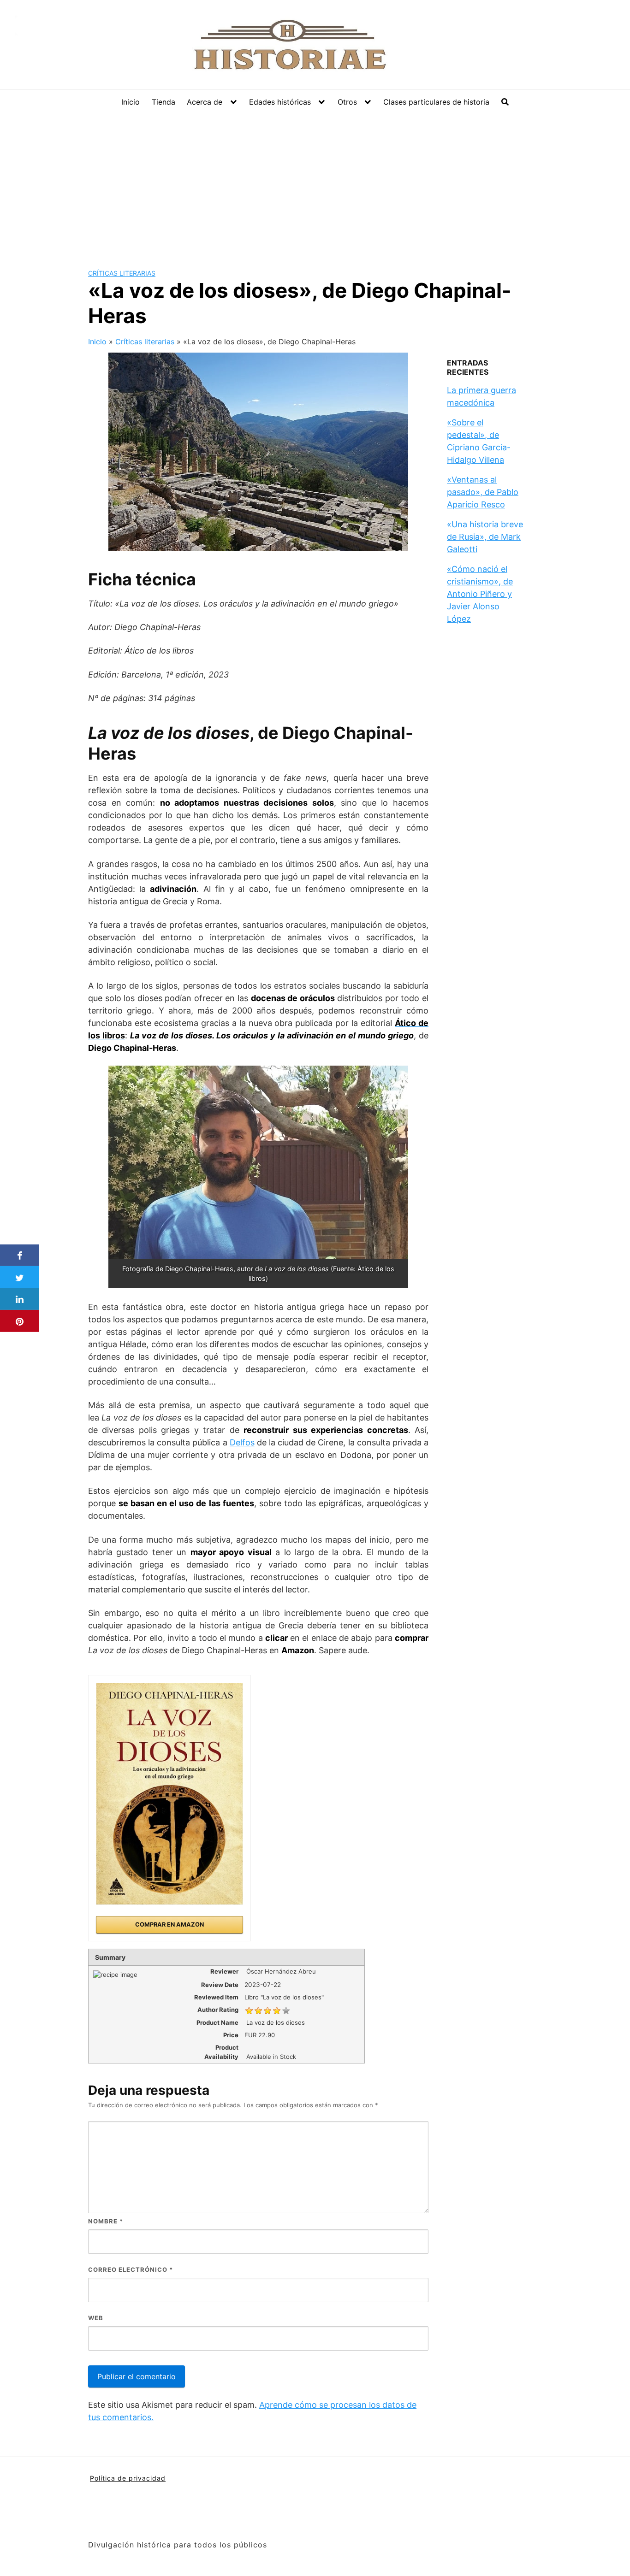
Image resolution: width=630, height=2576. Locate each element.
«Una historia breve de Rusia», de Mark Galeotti (485, 537)
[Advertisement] (315, 184)
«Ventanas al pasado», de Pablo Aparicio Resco (483, 492)
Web (96, 2318)
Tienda (163, 102)
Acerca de (205, 102)
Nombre (106, 2221)
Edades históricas (280, 102)
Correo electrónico (131, 2269)
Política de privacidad (128, 2478)
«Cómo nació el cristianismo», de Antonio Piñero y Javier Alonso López (480, 594)
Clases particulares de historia (436, 102)
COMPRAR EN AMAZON (169, 1925)
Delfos (242, 1442)
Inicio (131, 102)
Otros (347, 102)
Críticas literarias (122, 273)
